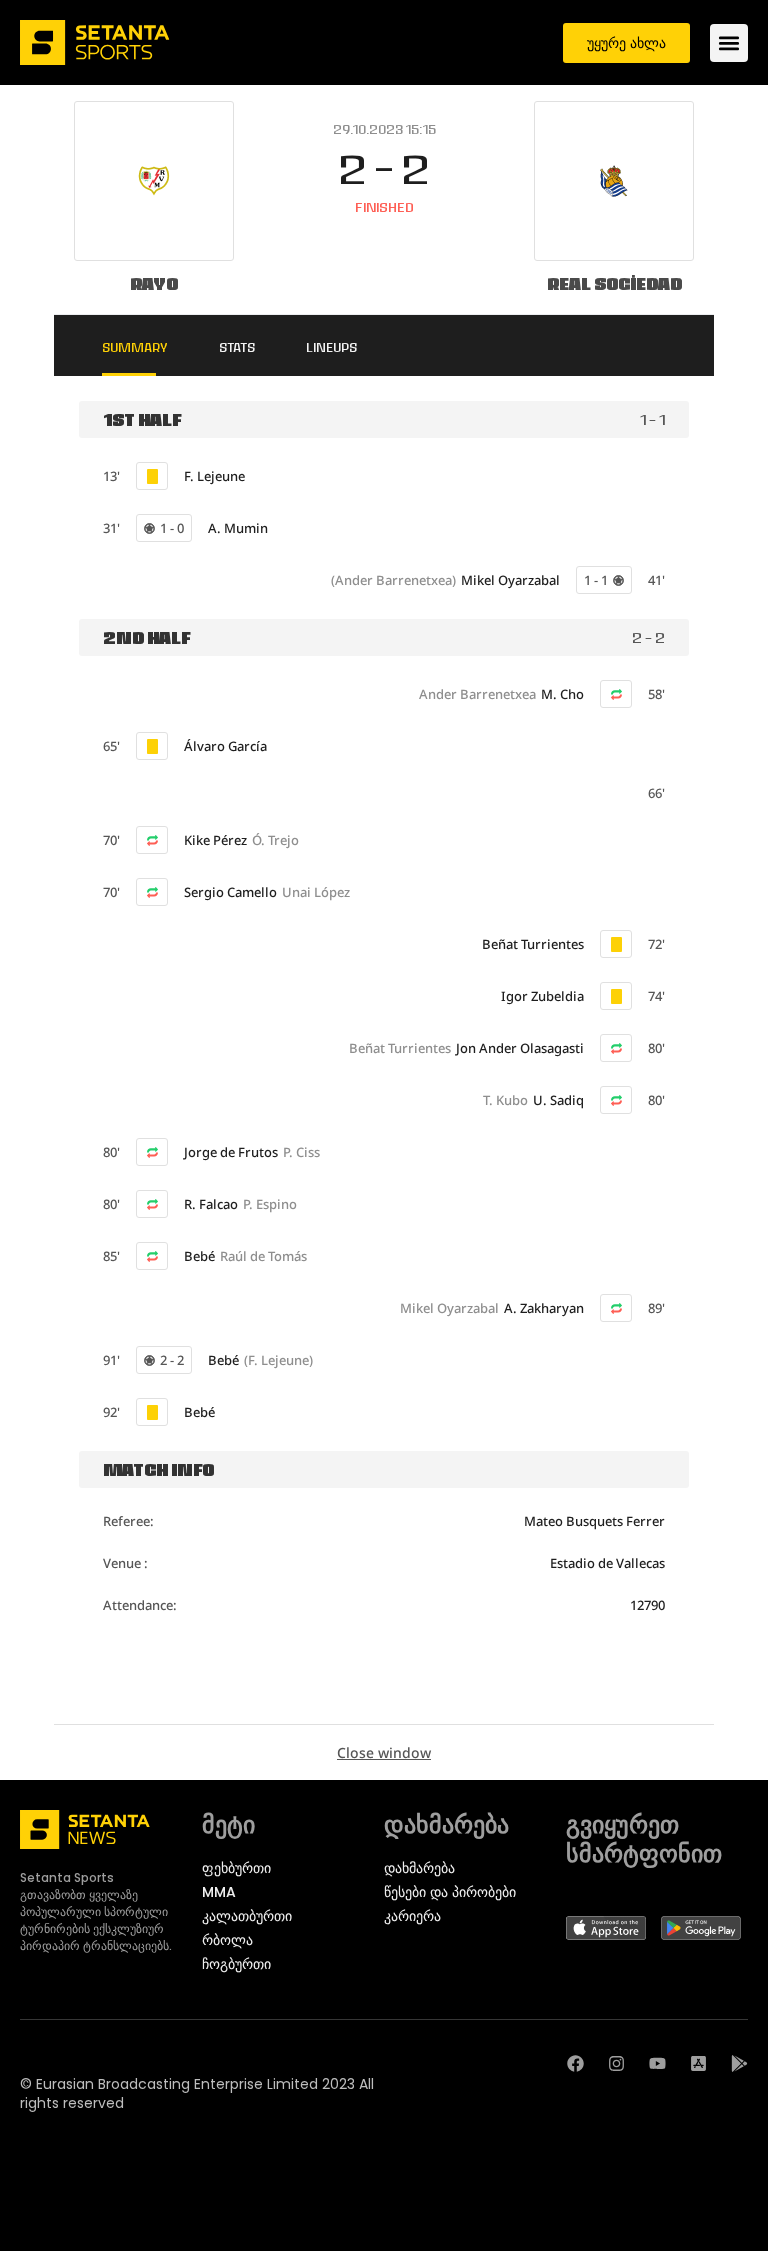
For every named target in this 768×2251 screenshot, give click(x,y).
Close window (384, 1752)
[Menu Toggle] (729, 43)
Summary (135, 347)
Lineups (331, 347)
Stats (237, 347)
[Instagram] (616, 2063)
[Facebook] (575, 2063)
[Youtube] (657, 2063)
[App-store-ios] (698, 2063)
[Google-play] (739, 2063)
